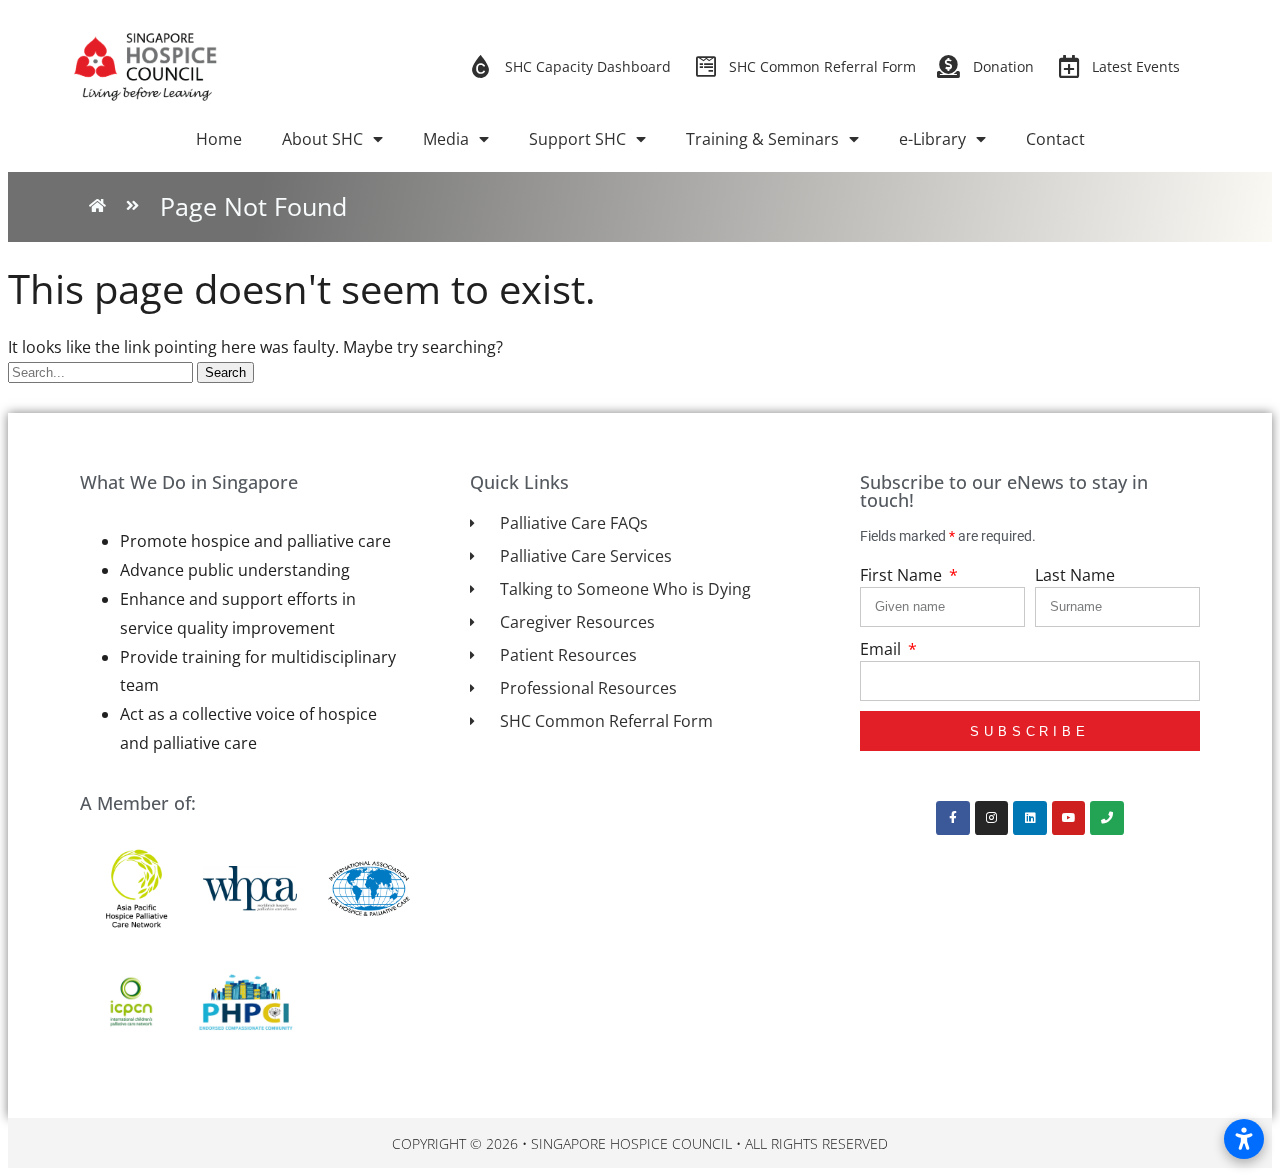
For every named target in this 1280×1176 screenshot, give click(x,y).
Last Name (1075, 575)
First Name (903, 575)
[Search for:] (102, 371)
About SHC (322, 139)
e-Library (932, 139)
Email (882, 649)
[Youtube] (1069, 818)
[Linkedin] (1030, 818)
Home (219, 139)
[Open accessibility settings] (1244, 1139)
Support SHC (577, 139)
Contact (1055, 139)
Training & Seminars (762, 139)
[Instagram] (992, 818)
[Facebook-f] (953, 818)
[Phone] (1107, 818)
